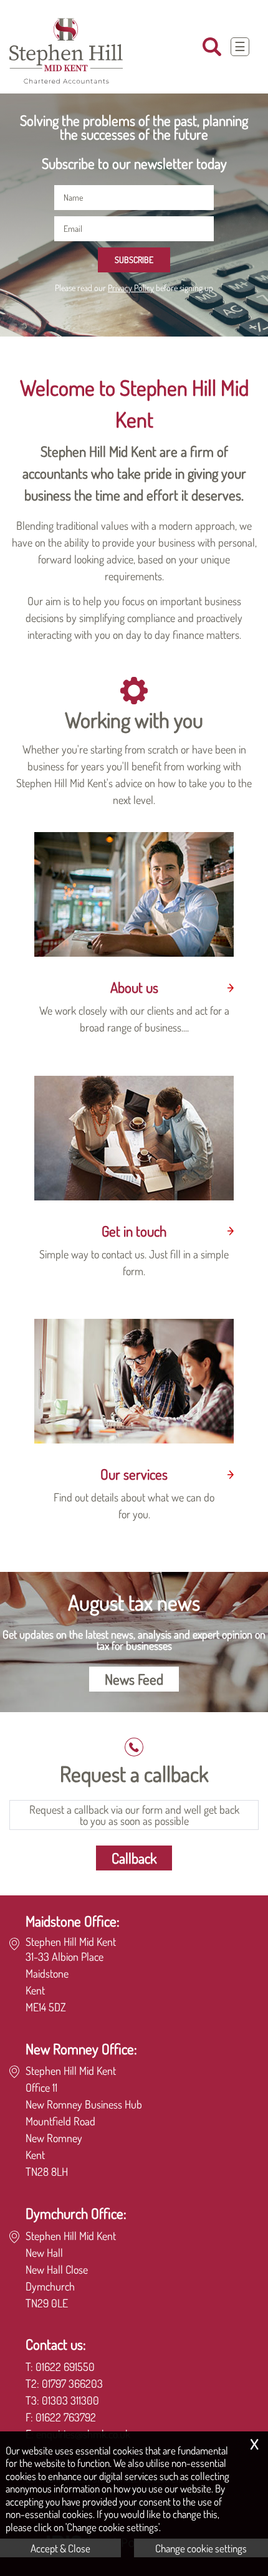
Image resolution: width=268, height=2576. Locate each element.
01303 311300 (70, 2400)
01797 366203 (72, 2383)
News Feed (134, 1679)
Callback (134, 1858)
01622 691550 (65, 2367)
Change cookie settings (201, 2548)
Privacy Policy (131, 287)
